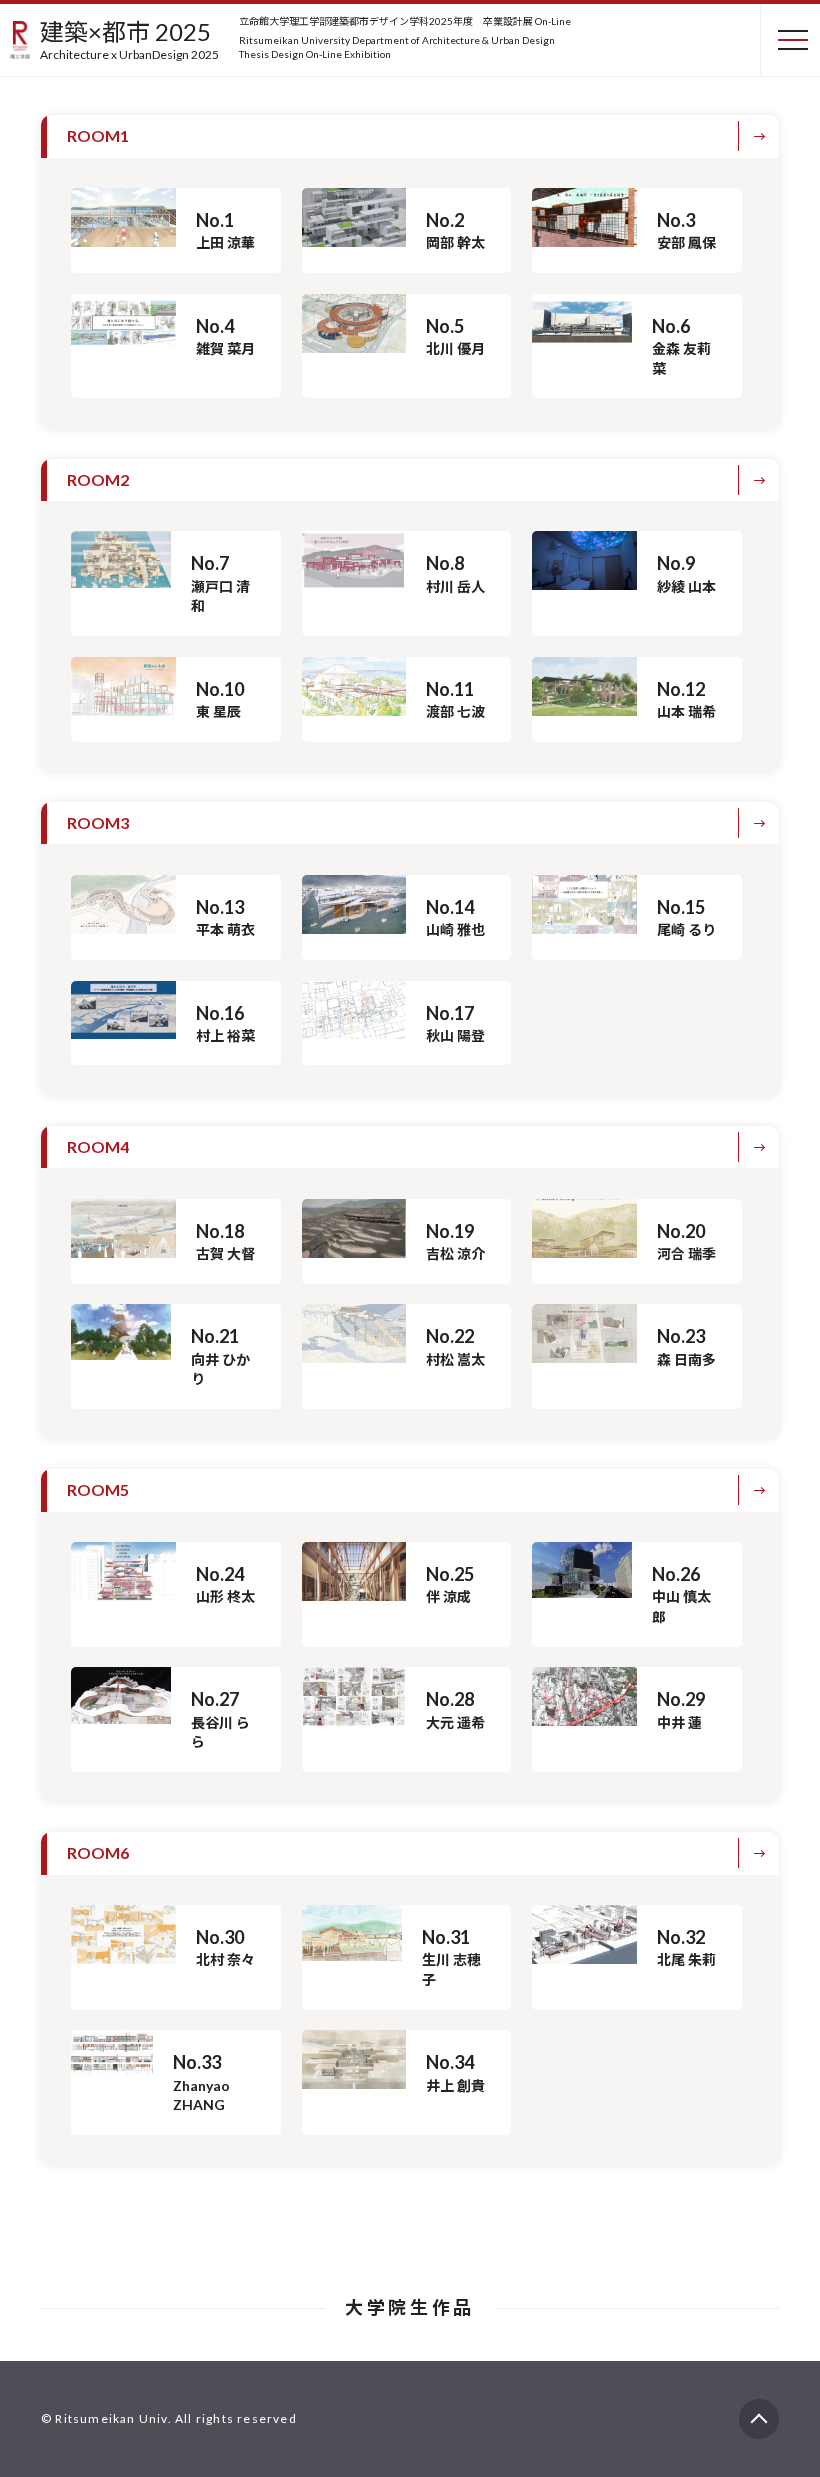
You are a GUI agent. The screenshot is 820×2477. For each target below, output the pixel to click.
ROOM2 (98, 479)
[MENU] (785, 40)
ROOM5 (98, 1489)
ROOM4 (98, 1146)
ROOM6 (98, 1852)
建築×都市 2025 (129, 39)
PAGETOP (759, 2410)
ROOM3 (98, 822)
